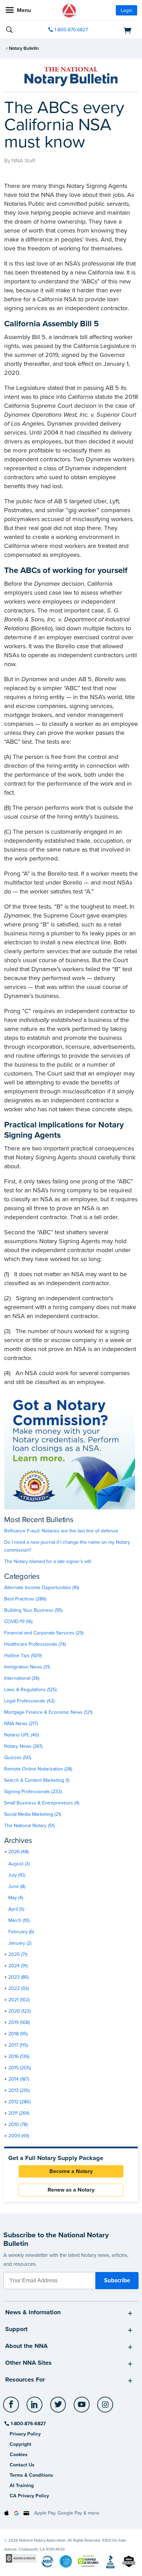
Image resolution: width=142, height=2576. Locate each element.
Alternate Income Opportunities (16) (42, 1588)
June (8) (17, 1886)
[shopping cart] (117, 30)
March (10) (19, 1920)
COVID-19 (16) (18, 1622)
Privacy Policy (25, 2434)
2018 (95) (18, 2034)
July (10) (17, 1875)
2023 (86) (18, 1977)
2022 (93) (18, 1988)
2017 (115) (18, 2045)
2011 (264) (19, 2113)
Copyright (21, 2444)
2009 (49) (19, 2136)
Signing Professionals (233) (33, 1792)
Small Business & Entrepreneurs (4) (42, 1803)
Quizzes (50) (18, 1758)
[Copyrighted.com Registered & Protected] (21, 2558)
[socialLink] (12, 2408)
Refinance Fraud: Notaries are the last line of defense (61, 1531)
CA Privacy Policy (29, 2496)
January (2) (20, 1943)
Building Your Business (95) (33, 1610)
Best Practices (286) (25, 1599)
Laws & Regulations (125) (30, 1690)
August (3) (19, 1864)
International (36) (22, 1678)
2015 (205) (19, 2068)
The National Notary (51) (29, 1826)
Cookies (19, 2455)
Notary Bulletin (24, 48)
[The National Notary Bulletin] (71, 77)
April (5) (16, 1909)
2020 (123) (19, 2011)
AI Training (22, 2485)
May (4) (16, 1898)
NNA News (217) (21, 1724)
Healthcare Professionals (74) (35, 1644)
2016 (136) (19, 2056)
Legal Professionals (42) (29, 1701)
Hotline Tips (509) (23, 1656)
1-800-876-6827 (71, 30)
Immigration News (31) (27, 1667)
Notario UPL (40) (22, 1735)
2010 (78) (18, 2124)
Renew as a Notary (71, 2190)
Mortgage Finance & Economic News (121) (48, 1712)
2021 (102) (19, 2000)
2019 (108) (19, 2022)
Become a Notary (71, 2171)
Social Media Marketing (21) (33, 1814)
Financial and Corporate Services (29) (44, 1633)
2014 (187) (19, 2079)
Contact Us (22, 2465)
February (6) (21, 1932)
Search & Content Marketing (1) (37, 1780)
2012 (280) (19, 2102)
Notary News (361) (23, 1746)
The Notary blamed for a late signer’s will (48, 1561)
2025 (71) (18, 1954)
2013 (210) (19, 2090)
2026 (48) (18, 1852)
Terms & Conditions (31, 2475)
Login (126, 10)
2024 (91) (18, 1966)
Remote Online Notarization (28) (38, 1769)
